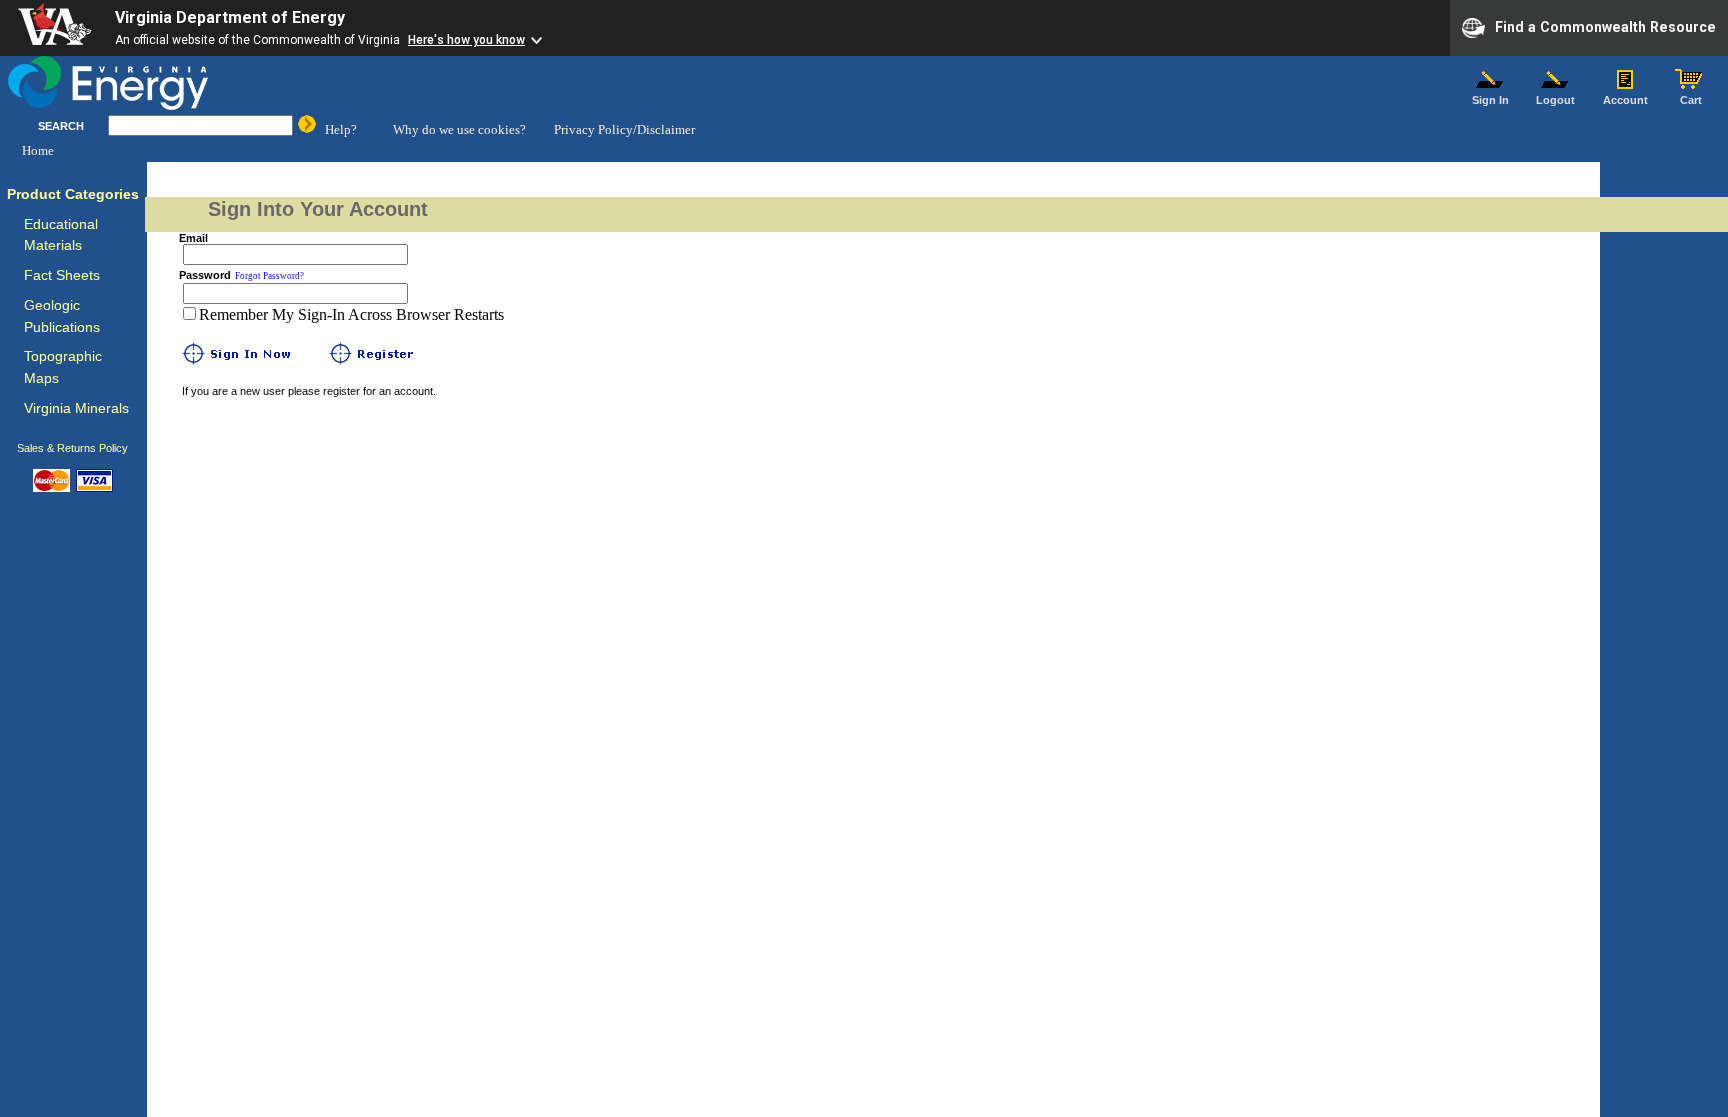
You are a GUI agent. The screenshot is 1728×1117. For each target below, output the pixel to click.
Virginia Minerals (76, 408)
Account (1625, 100)
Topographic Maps (63, 367)
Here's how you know (466, 40)
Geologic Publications (62, 316)
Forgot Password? (269, 276)
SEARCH (61, 126)
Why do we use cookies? (459, 129)
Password (205, 275)
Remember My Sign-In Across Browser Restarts (351, 314)
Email (193, 238)
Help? (341, 129)
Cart (1691, 100)
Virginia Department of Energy (230, 17)
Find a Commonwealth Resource (1605, 26)
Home (38, 150)
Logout (1555, 100)
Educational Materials (61, 235)
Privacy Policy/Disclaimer (624, 129)
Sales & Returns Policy (72, 448)
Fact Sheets (62, 275)
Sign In (1490, 100)
